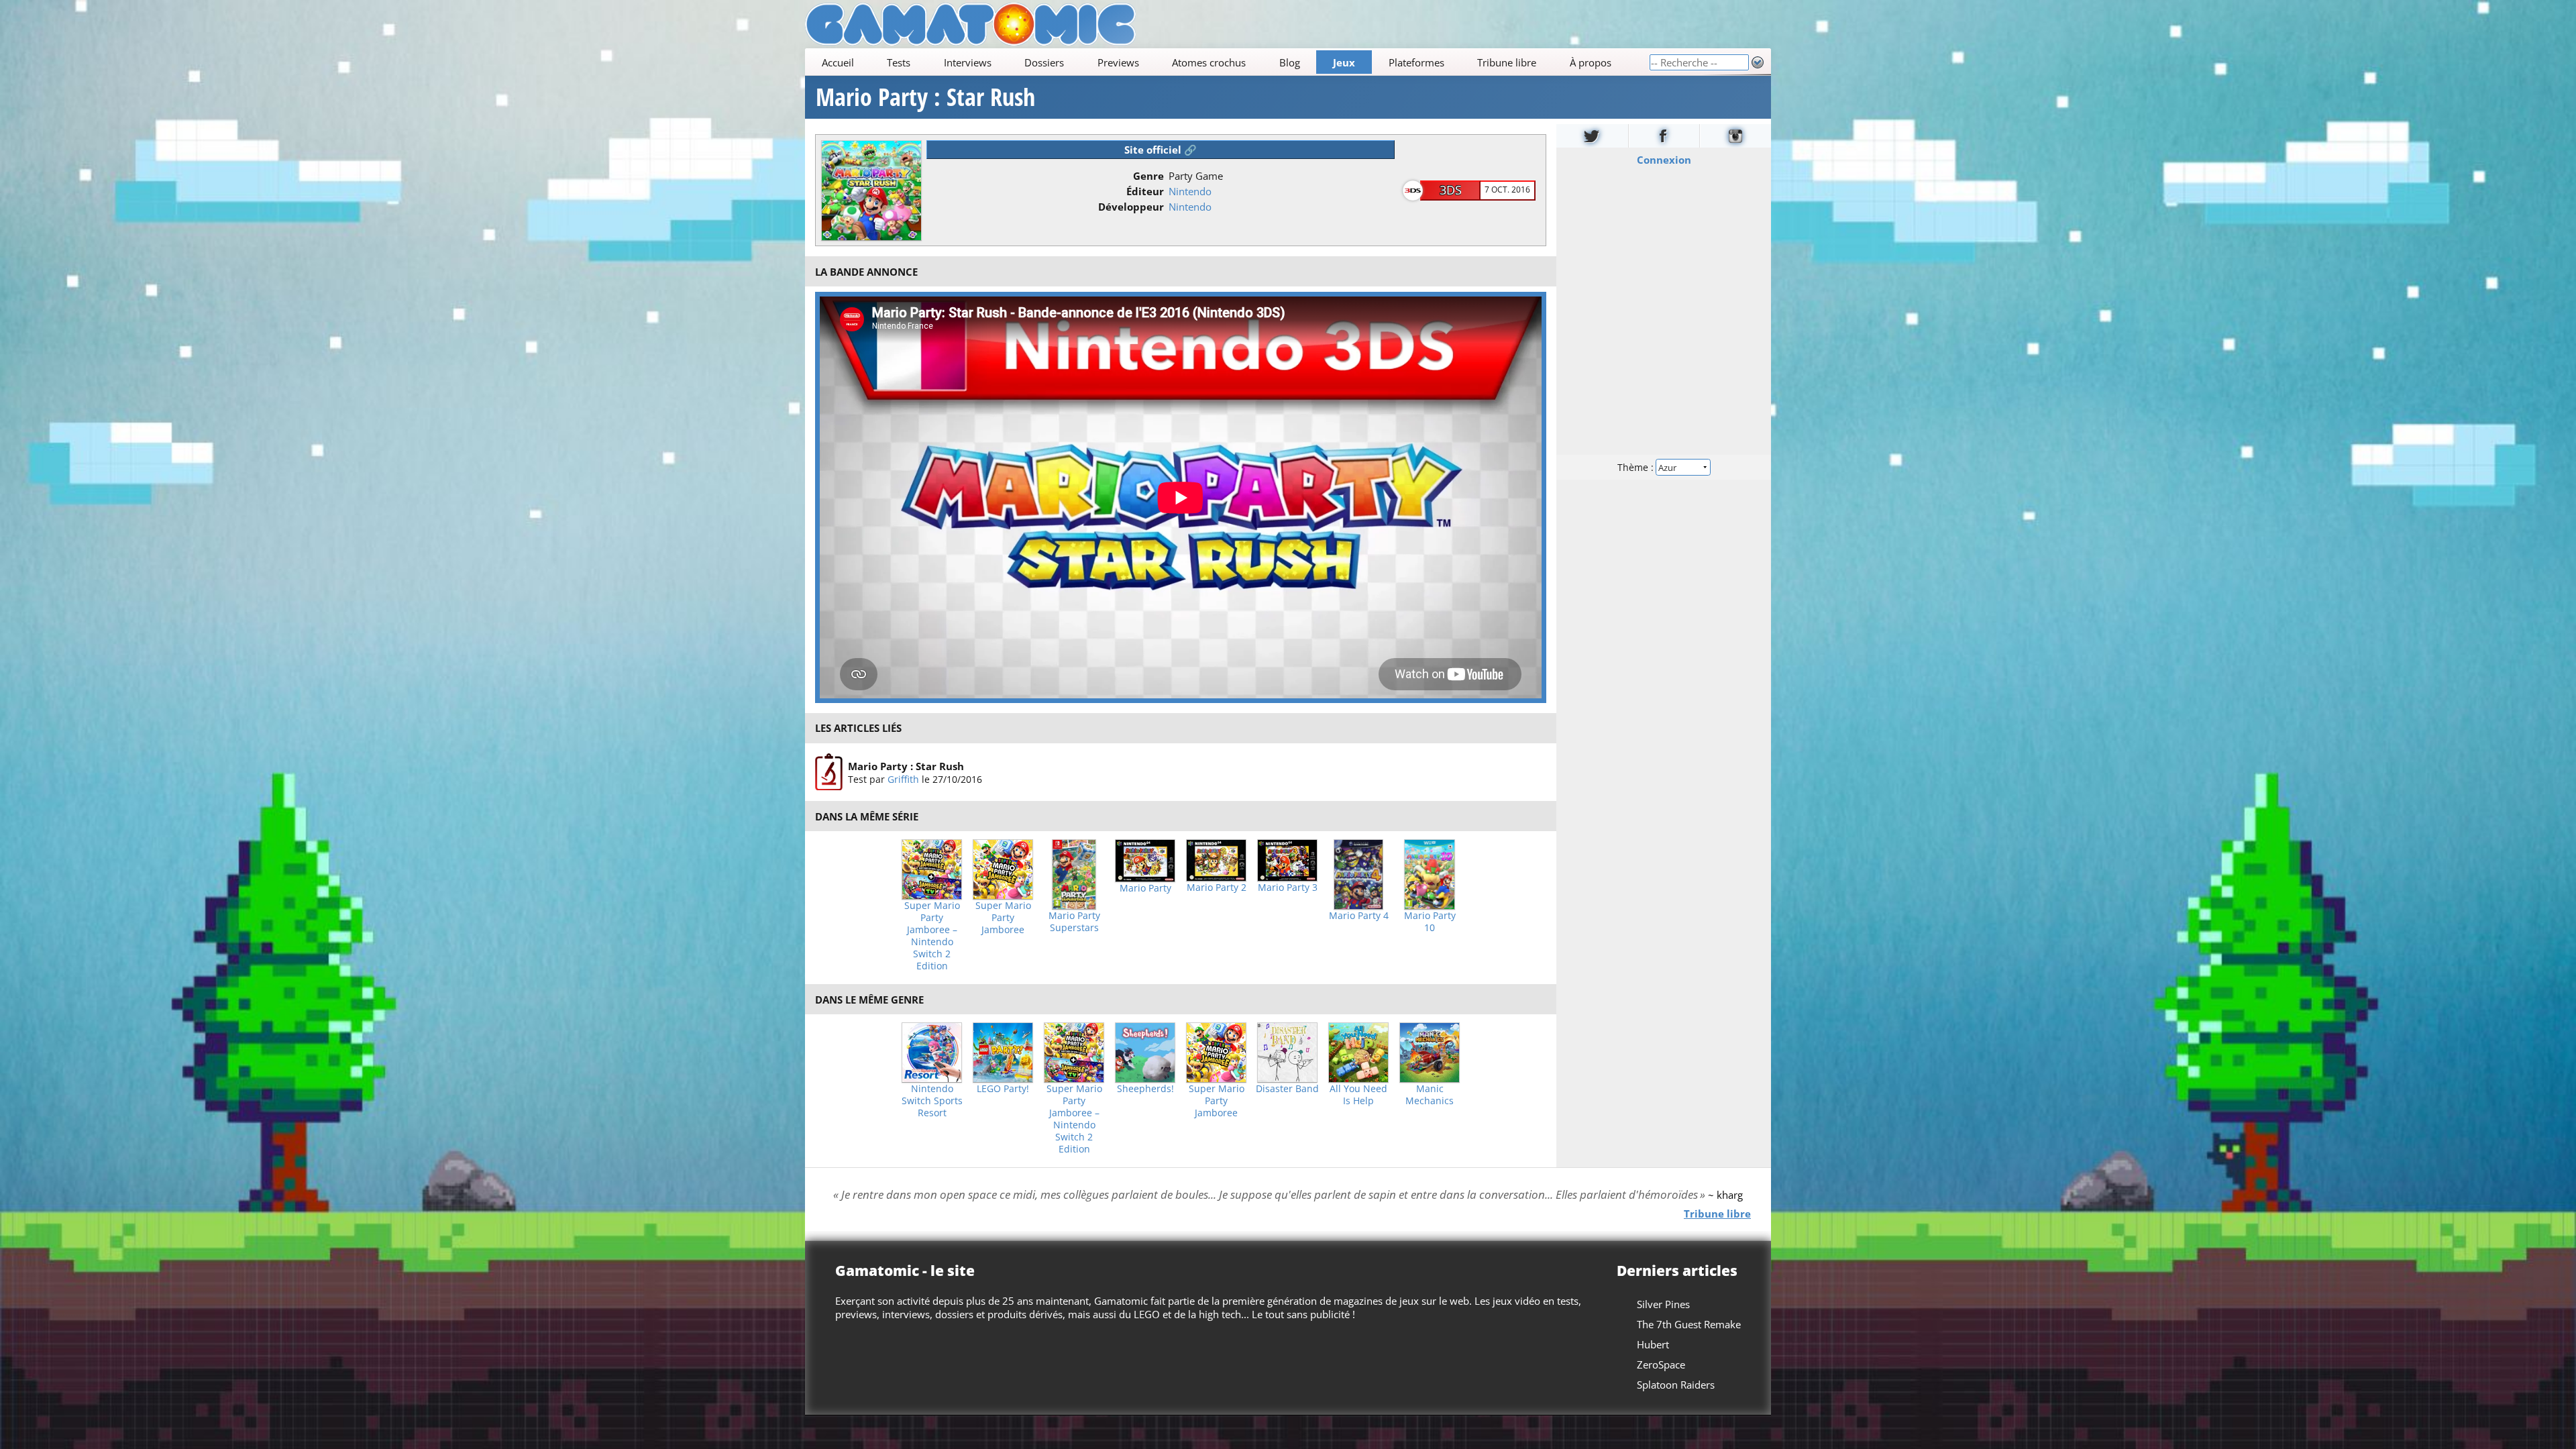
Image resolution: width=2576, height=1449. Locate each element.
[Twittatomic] (1592, 136)
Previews (1118, 62)
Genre (1148, 176)
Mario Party (1145, 888)
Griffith (903, 779)
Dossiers (1044, 62)
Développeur (1131, 207)
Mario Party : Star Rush (925, 97)
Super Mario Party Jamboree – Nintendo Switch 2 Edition (932, 936)
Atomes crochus (1209, 62)
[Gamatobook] (1664, 136)
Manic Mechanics (1430, 1095)
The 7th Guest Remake (1689, 1324)
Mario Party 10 (1430, 922)
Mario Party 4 (1359, 916)
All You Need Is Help (1358, 1095)
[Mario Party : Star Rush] (829, 772)
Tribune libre (1507, 62)
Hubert (1653, 1344)
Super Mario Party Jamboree (1003, 918)
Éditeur (1145, 191)
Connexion (1664, 160)
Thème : (1637, 467)
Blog (1290, 62)
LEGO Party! (1003, 1089)
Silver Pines (1663, 1304)
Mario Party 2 (1217, 888)
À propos (1591, 62)
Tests (899, 62)
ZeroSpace (1661, 1364)
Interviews (968, 62)
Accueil (838, 62)
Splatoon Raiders (1676, 1385)
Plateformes (1416, 62)
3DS (1451, 190)
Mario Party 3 (1288, 888)
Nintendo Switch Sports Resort (932, 1101)
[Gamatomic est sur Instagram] (1735, 136)
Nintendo (1190, 191)
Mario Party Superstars (1074, 922)
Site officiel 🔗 (1161, 150)
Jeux (1344, 62)
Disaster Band (1287, 1089)
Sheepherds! (1145, 1089)
